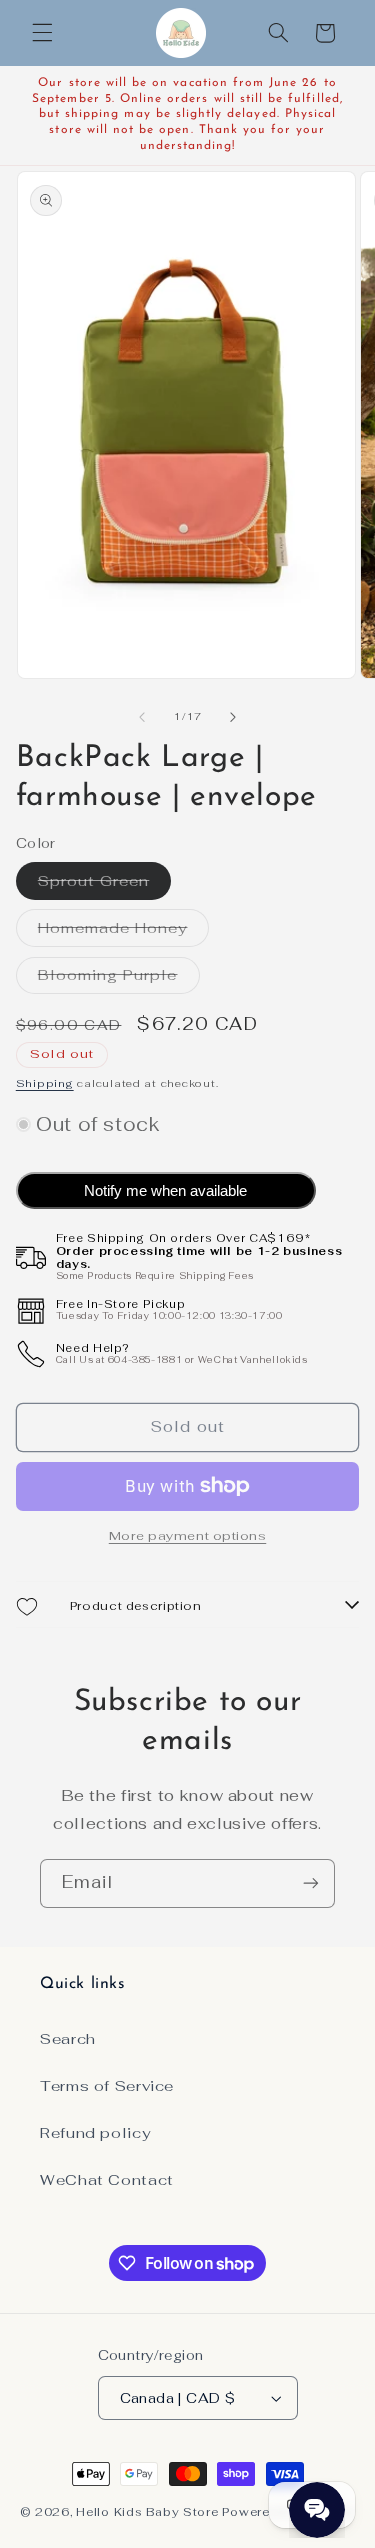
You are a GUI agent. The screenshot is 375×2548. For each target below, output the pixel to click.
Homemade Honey (124, 932)
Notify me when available (165, 1190)
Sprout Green (105, 885)
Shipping (45, 1083)
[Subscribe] (311, 1883)
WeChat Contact (107, 2179)
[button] (42, 33)
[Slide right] (233, 717)
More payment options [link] (188, 1535)
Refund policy (95, 2132)
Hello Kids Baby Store (147, 2511)
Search (68, 2038)
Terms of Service (107, 2085)
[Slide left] (142, 717)
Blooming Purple (119, 979)
